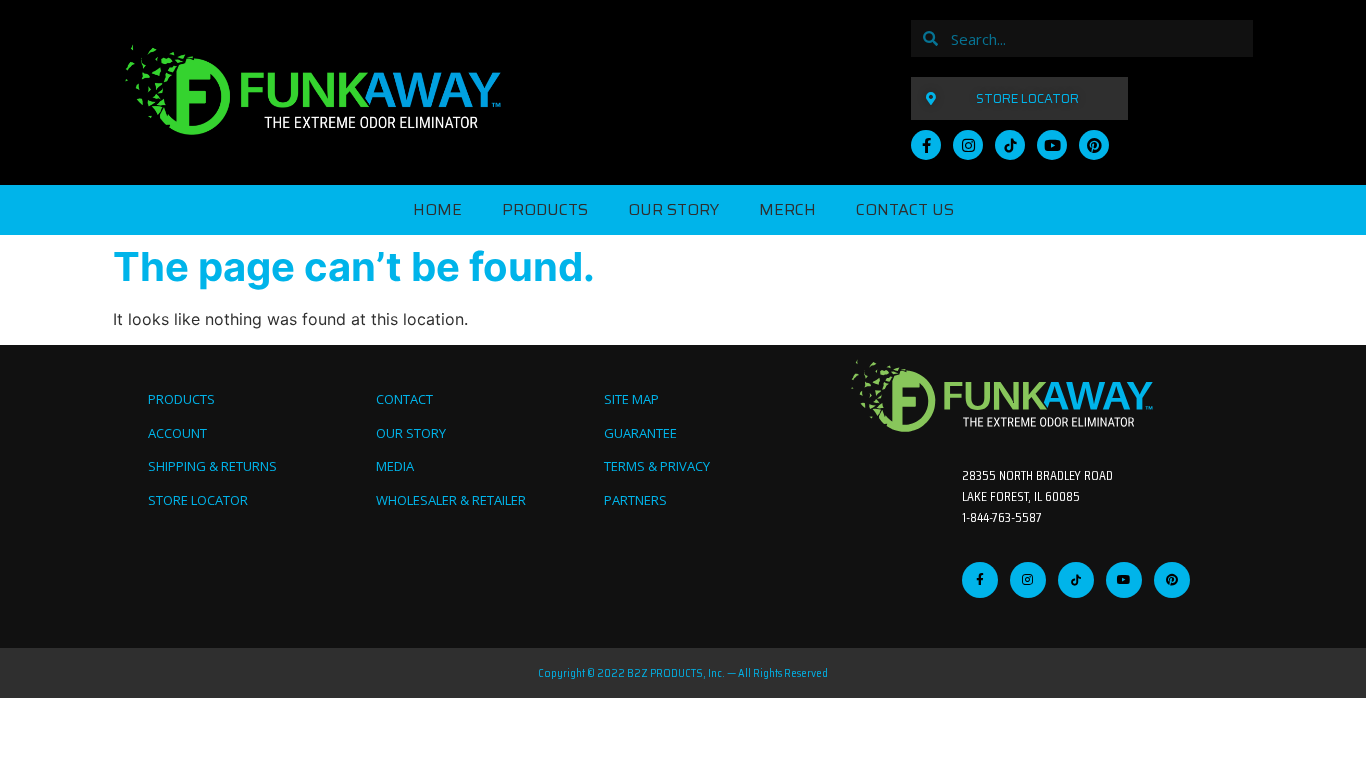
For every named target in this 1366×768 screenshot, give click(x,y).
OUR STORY (673, 209)
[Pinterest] (1094, 145)
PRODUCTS (545, 209)
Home (437, 209)
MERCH (787, 209)
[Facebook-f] (926, 145)
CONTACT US (905, 209)
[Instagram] (968, 145)
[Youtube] (1052, 145)
